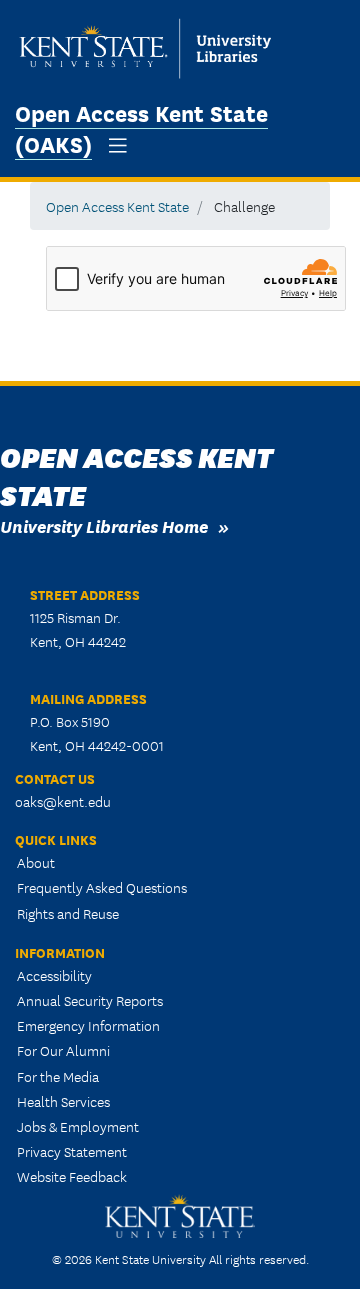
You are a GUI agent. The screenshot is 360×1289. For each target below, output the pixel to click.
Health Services (63, 1101)
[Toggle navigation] (118, 145)
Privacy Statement (72, 1151)
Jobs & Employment (78, 1126)
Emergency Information (88, 1025)
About (36, 862)
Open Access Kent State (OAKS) (141, 127)
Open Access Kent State (117, 206)
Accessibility (54, 975)
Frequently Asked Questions (102, 887)
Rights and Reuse (68, 913)
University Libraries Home (104, 525)
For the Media (58, 1076)
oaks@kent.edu (63, 801)
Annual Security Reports (90, 1000)
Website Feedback (72, 1176)
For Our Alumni (63, 1050)
